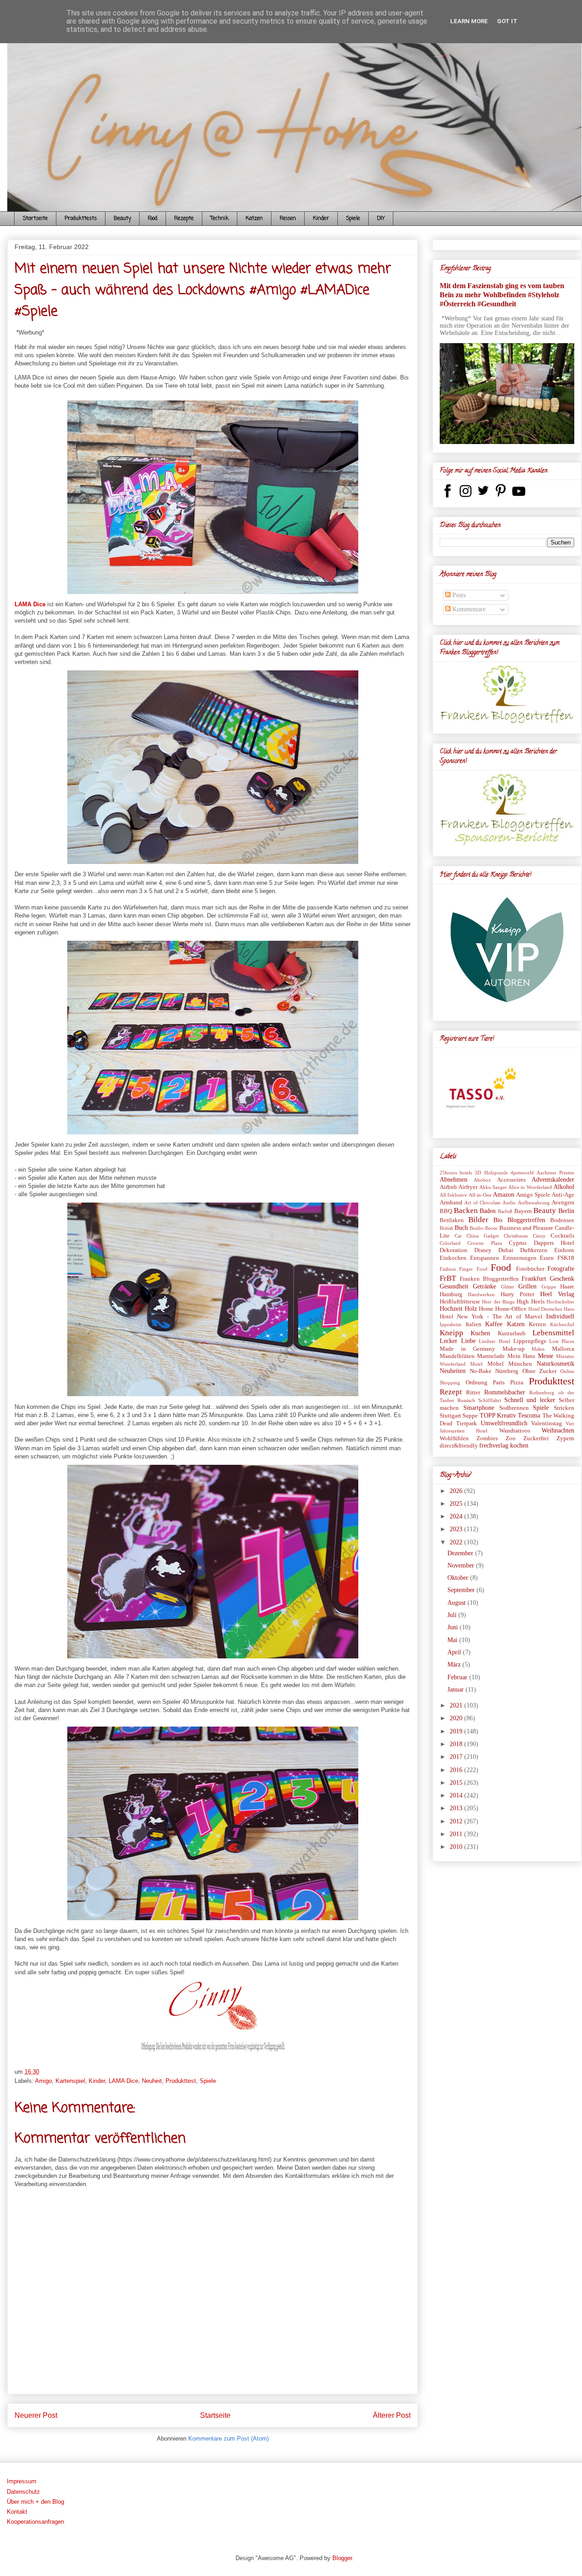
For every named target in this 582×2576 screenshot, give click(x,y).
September (462, 1590)
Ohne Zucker (539, 1371)
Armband (451, 1203)
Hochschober (560, 1302)
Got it (507, 21)
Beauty (122, 219)
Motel (476, 1364)
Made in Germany (467, 1349)
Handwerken (481, 1294)
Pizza (517, 1383)
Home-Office (511, 1309)
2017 (457, 1757)
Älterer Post (392, 2415)
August (457, 1603)
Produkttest (181, 2081)
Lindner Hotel (494, 1341)
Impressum (22, 2481)
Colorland (450, 1243)
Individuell (560, 1316)
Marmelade (491, 1356)
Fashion (448, 1269)
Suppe (470, 1416)
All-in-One (480, 1195)
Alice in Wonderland (530, 1187)
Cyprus (518, 1243)
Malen (538, 1349)
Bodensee (562, 1220)
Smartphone (479, 1408)
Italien (474, 1324)
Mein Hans (521, 1356)
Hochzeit (451, 1309)
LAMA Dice (30, 604)
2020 (457, 1718)
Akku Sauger (493, 1187)
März (455, 1665)
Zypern (565, 1438)
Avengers (563, 1203)
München (520, 1364)
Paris (499, 1383)
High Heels (530, 1302)
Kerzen (537, 1324)
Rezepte (184, 219)
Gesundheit (454, 1286)
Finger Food (473, 1269)
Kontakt (17, 2512)
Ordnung (477, 1383)
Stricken (564, 1408)
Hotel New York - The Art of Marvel (491, 1317)
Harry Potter (517, 1294)
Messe (546, 1356)
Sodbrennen (514, 1408)
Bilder (478, 1220)
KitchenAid (562, 1324)
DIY (381, 219)
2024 (457, 1516)
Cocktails (562, 1236)
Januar (457, 1690)
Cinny (539, 1236)
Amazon (504, 1195)
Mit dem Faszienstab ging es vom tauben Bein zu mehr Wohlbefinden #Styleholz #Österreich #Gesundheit (502, 295)
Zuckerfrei (536, 1438)
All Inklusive (453, 1195)
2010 (457, 1847)
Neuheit (152, 2081)
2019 (457, 1731)
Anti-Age (563, 1195)
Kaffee (494, 1324)
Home (486, 1309)
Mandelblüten (457, 1356)
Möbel (496, 1364)
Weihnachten (558, 1430)
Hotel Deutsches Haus (551, 1309)
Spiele (353, 219)
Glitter (508, 1287)
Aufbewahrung (534, 1203)
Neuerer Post (36, 2415)
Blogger (342, 2558)
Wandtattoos (515, 1431)
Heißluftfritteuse (460, 1302)
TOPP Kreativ (498, 1415)
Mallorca (563, 1349)
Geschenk (562, 1279)
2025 (457, 1504)
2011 (457, 1834)
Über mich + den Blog (35, 2502)
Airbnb (448, 1187)
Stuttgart (450, 1416)
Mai (453, 1640)
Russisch (466, 1400)
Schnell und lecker (530, 1400)
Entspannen (485, 1258)
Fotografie (561, 1269)
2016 (457, 1770)
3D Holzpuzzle (491, 1173)
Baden (488, 1211)
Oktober (459, 1578)
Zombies (487, 1438)
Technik (220, 219)
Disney (483, 1250)
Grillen (527, 1286)
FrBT (448, 1278)
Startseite (35, 219)
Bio (498, 1220)
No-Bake (481, 1371)
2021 (457, 1705)
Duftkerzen (534, 1250)
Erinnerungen (520, 1258)
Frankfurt (534, 1279)
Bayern (523, 1211)
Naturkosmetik (555, 1364)
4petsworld (522, 1173)
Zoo (511, 1438)
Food (153, 219)
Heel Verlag (557, 1294)
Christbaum (516, 1236)
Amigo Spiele (533, 1195)
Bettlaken (452, 1220)
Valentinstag (547, 1423)
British (447, 1228)
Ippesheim (451, 1324)
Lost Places (562, 1341)
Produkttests (81, 219)
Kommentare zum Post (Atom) (228, 2439)
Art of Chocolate (482, 1203)
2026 (457, 1491)
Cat (458, 1236)
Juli (453, 1615)
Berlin (566, 1211)
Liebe (468, 1341)
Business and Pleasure (526, 1228)
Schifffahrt (490, 1400)
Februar (458, 1677)
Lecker (449, 1341)
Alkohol (564, 1187)
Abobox (482, 1180)
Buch (461, 1228)
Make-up (514, 1349)
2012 (457, 1821)
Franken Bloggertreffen (489, 1279)
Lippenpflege (530, 1341)
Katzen (254, 219)
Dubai (506, 1250)
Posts (458, 595)
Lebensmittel (553, 1333)
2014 (457, 1795)
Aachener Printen (555, 1173)
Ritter (473, 1393)
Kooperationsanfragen (35, 2522)
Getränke (484, 1286)
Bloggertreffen (526, 1220)
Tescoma (529, 1415)
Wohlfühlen (454, 1438)
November (462, 1565)
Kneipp (452, 1333)
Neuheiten (453, 1371)
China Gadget (483, 1236)
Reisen (288, 219)
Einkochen (453, 1258)
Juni (454, 1627)
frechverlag (494, 1445)
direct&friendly (459, 1446)
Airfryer (468, 1187)
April (455, 1652)
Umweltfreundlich (504, 1423)
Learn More (469, 21)
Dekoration (454, 1250)
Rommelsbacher (505, 1392)
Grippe (549, 1287)
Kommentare (468, 609)
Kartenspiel (70, 2081)
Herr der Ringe (498, 1302)
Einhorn (564, 1250)
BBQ (446, 1211)
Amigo (43, 2081)
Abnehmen (454, 1180)
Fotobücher (530, 1269)
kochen (519, 1445)
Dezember (461, 1553)
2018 (457, 1744)
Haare (567, 1287)
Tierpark (467, 1423)
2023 (457, 1529)
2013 (457, 1808)
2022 (457, 1542)
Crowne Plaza (484, 1243)
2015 (457, 1783)
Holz (471, 1309)
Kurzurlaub (512, 1333)
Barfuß (505, 1211)
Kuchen (480, 1333)
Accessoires (511, 1180)
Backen (466, 1211)
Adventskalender (553, 1180)
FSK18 (566, 1258)
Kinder (321, 219)
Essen (547, 1258)
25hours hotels (456, 1173)
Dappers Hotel (554, 1243)
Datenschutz (23, 2492)
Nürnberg (507, 1371)
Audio (509, 1203)
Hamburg (451, 1294)
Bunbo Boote (484, 1228)
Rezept (451, 1392)
